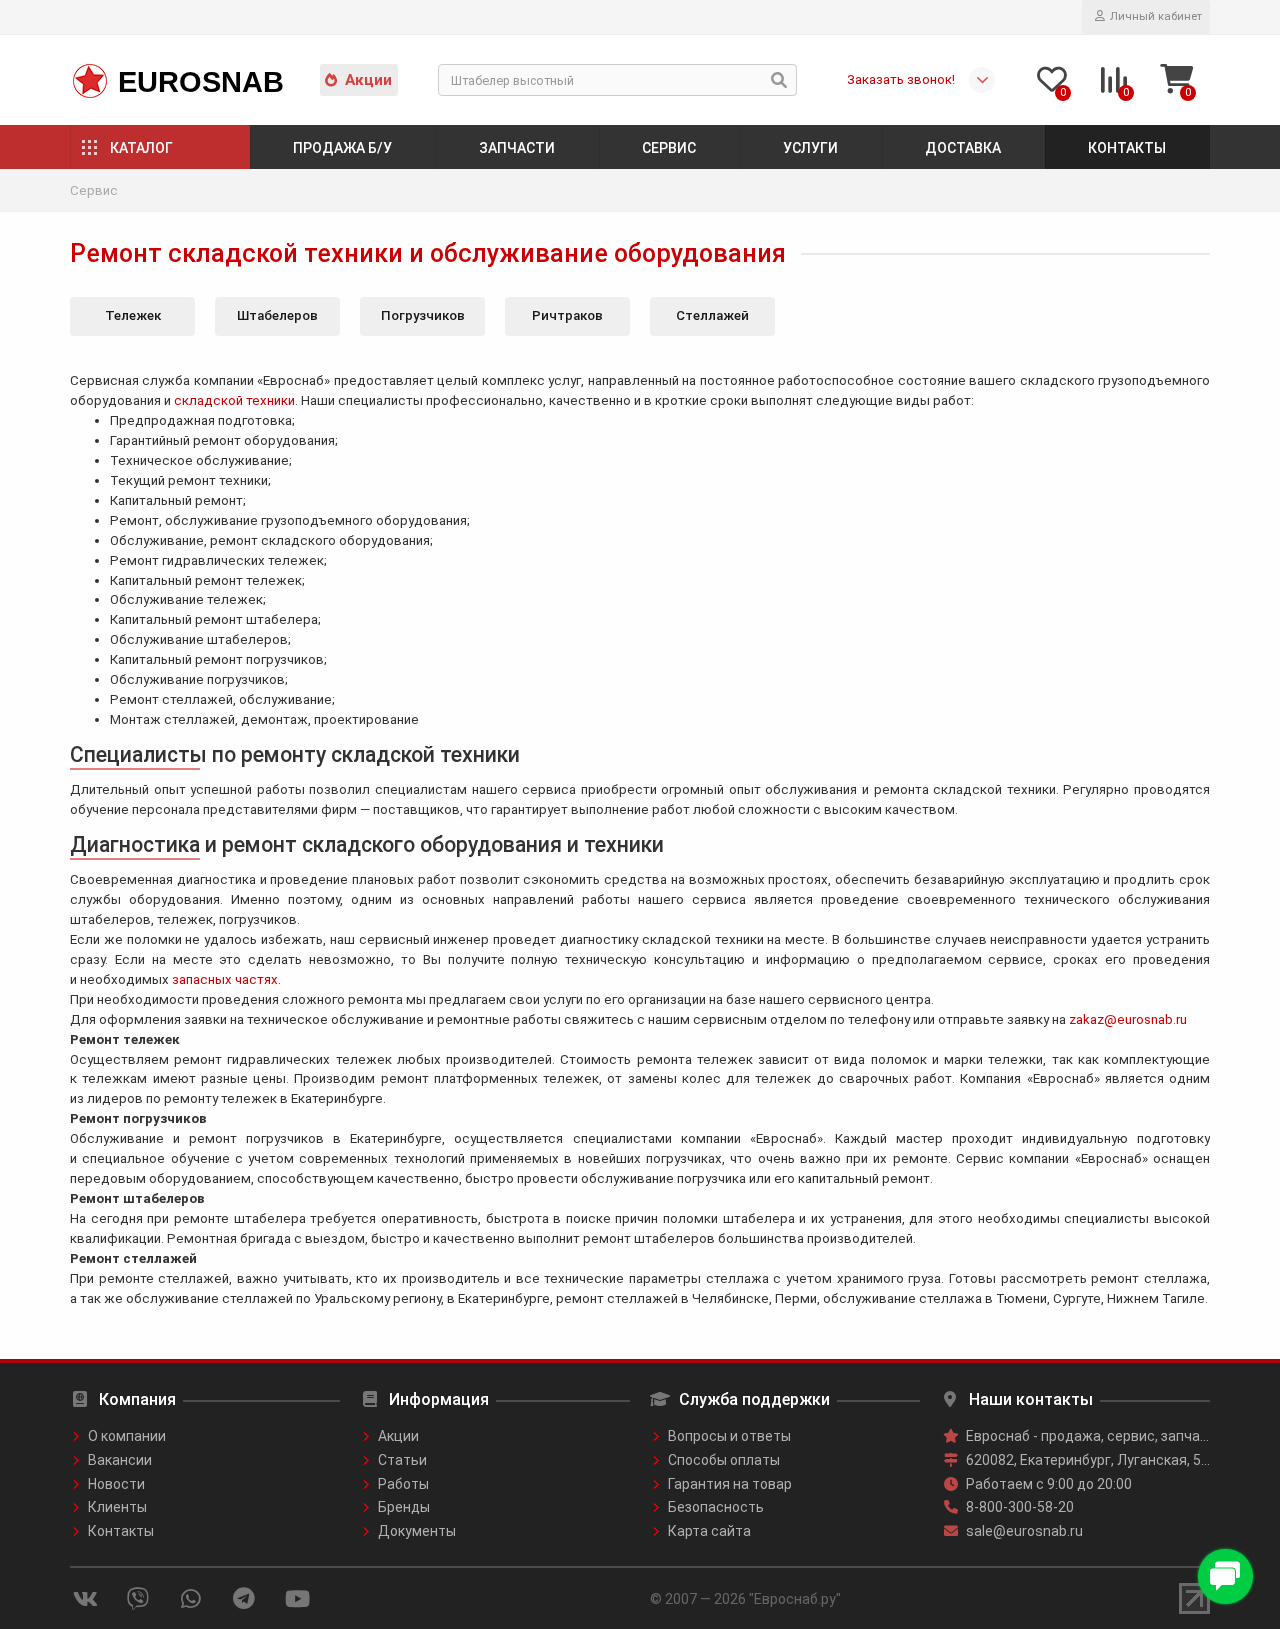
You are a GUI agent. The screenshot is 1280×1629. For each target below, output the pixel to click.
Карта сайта (709, 1531)
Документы (417, 1531)
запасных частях (225, 979)
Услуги (810, 148)
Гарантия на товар (730, 1484)
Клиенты (117, 1507)
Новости (116, 1484)
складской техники (234, 400)
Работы (403, 1484)
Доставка (963, 148)
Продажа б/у (342, 148)
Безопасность (716, 1507)
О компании (127, 1436)
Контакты (1127, 148)
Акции (368, 80)
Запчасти (517, 148)
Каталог (141, 148)
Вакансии (120, 1460)
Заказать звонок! (901, 79)
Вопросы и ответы (729, 1436)
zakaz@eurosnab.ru (1128, 1019)
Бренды (404, 1507)
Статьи (402, 1460)
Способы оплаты (724, 1460)
